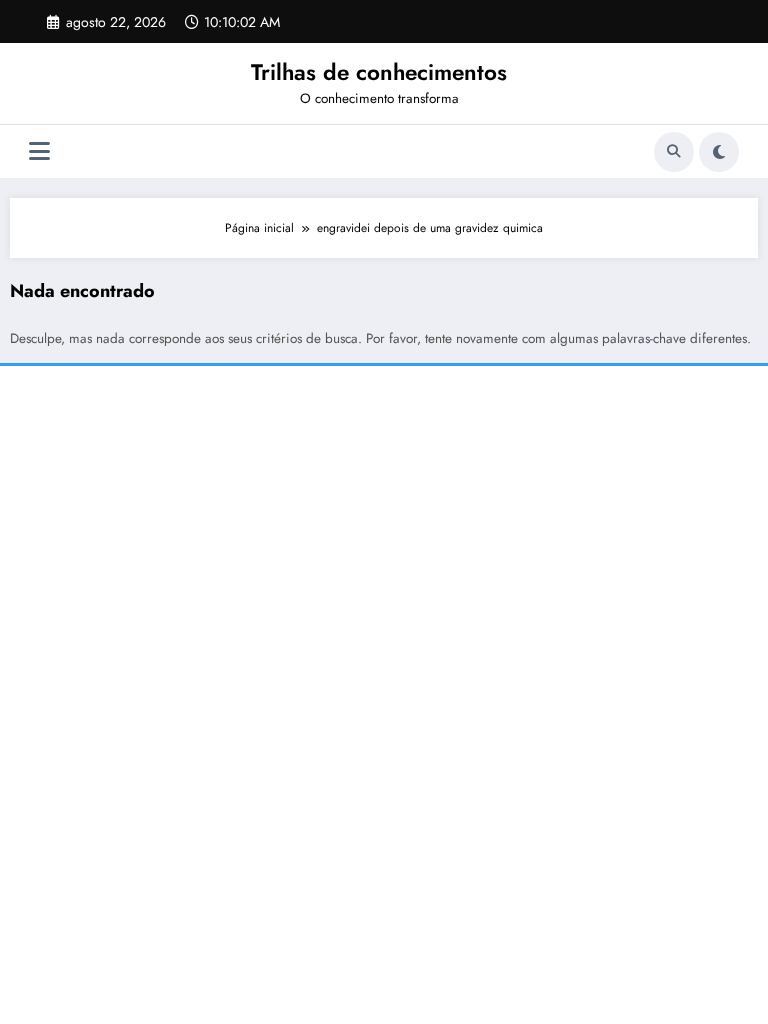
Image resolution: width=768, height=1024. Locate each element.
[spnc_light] (719, 152)
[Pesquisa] (674, 152)
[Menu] (39, 151)
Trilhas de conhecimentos (379, 72)
